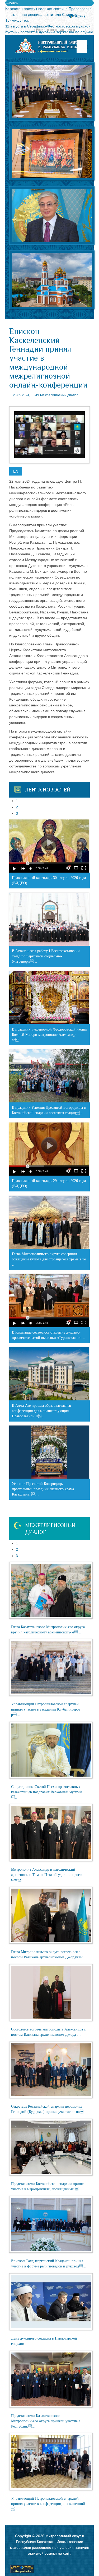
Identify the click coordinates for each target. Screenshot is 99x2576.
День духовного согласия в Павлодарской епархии (44, 2341)
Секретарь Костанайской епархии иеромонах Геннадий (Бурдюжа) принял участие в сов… (49, 2109)
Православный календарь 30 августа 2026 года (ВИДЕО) (49, 880)
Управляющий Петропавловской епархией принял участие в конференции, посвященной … (48, 2504)
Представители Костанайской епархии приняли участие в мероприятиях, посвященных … (49, 2186)
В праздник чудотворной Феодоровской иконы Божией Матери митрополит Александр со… (49, 1035)
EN (16, 471)
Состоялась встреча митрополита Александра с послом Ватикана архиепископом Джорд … (48, 2032)
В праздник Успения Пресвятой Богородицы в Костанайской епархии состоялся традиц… (49, 1110)
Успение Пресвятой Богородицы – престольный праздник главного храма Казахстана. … (43, 1489)
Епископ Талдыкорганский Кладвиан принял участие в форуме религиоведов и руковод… (49, 2264)
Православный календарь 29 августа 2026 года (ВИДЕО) (49, 1183)
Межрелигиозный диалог (59, 395)
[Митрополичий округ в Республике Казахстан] (51, 46)
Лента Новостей (48, 790)
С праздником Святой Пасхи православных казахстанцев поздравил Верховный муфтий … (46, 1792)
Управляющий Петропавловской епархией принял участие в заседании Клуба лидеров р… (46, 1709)
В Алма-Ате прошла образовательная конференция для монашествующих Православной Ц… (41, 1411)
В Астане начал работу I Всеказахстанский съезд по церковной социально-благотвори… (46, 956)
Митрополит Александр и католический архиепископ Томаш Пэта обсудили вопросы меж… (47, 1875)
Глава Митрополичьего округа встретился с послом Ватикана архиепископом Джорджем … (49, 1955)
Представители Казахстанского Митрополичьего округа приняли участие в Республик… (46, 2421)
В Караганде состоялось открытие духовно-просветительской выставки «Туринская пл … (49, 1335)
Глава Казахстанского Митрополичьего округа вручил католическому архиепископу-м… (48, 1630)
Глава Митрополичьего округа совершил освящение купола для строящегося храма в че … (49, 1259)
